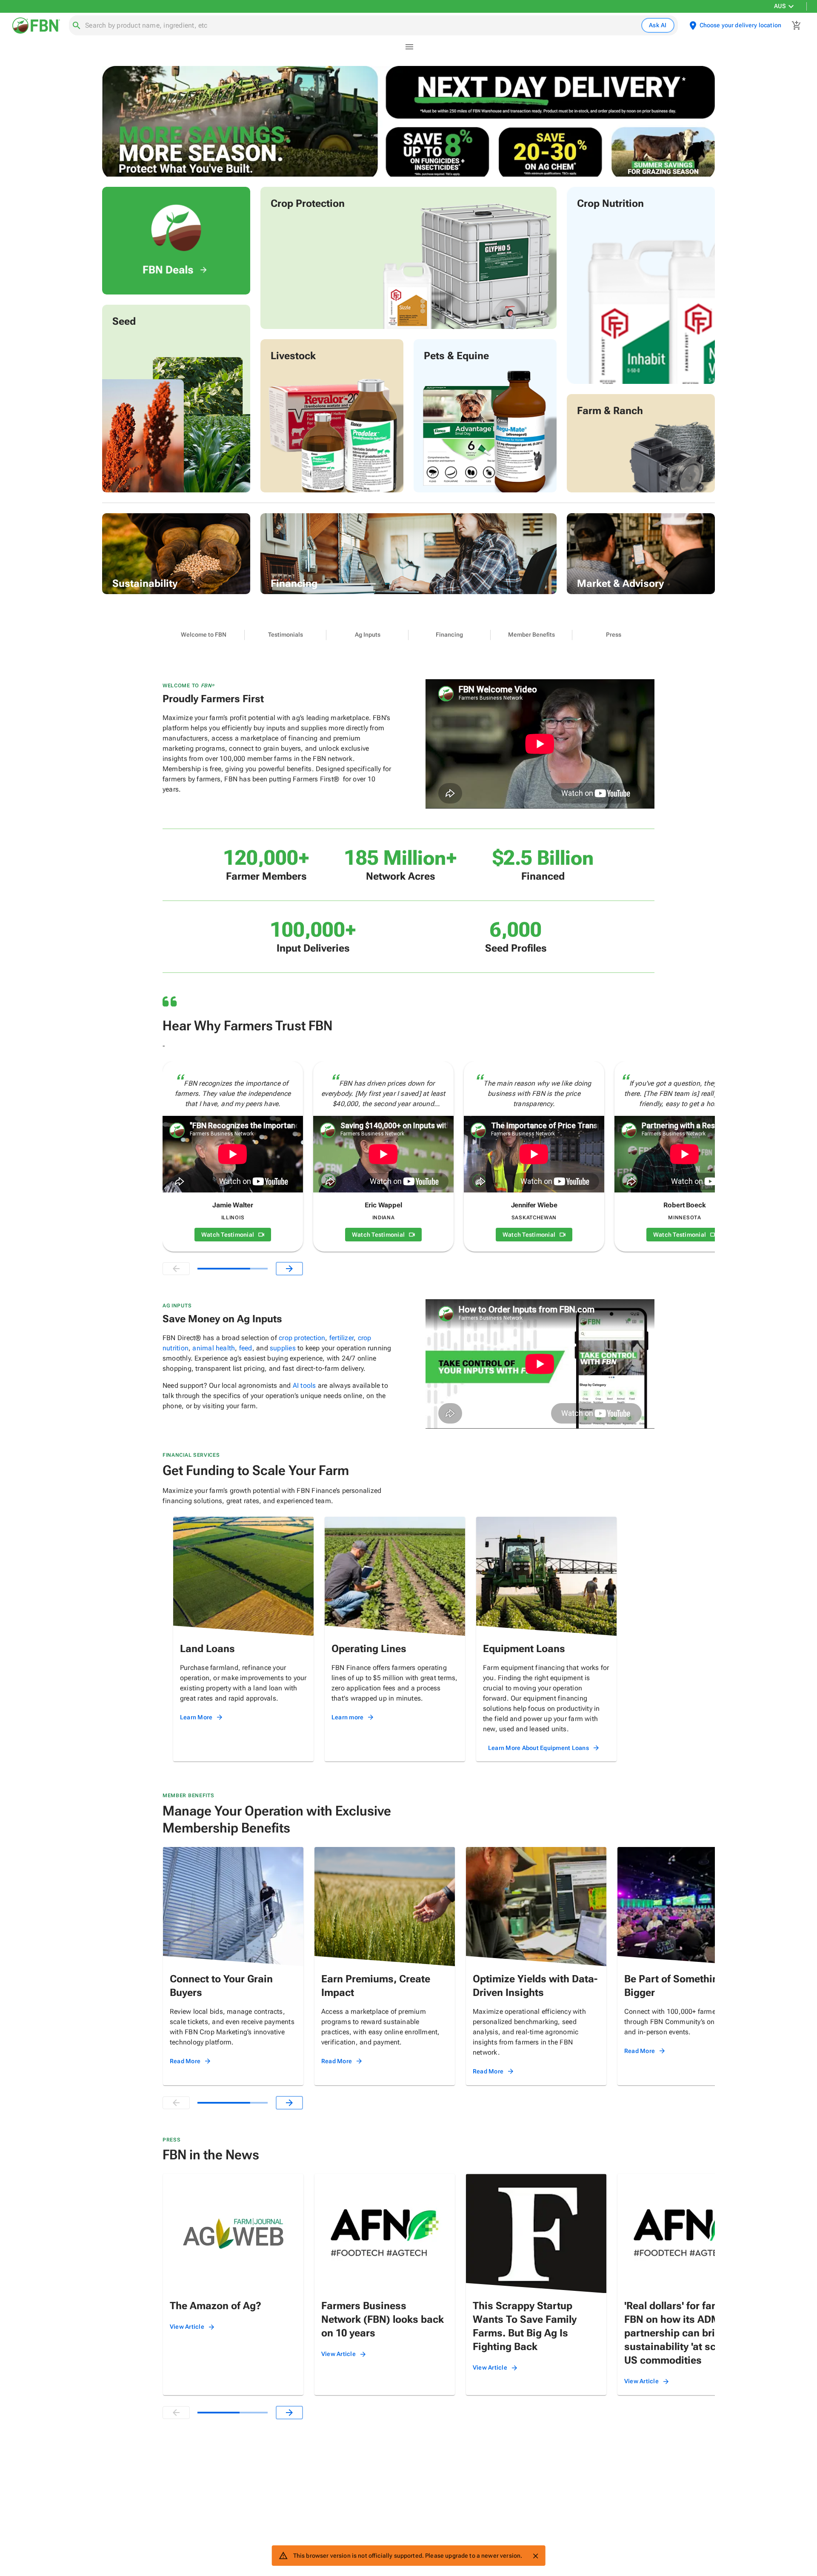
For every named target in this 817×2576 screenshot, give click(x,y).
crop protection (302, 1338)
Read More (185, 2061)
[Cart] (797, 26)
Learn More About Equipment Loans (538, 1748)
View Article (187, 2327)
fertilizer (341, 1338)
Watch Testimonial (228, 1235)
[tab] (204, 635)
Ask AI (658, 25)
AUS (780, 6)
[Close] (535, 2556)
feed (246, 1348)
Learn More (196, 1717)
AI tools (304, 1385)
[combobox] (361, 26)
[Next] (289, 1269)
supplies (283, 1348)
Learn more (348, 1717)
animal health (214, 1348)
